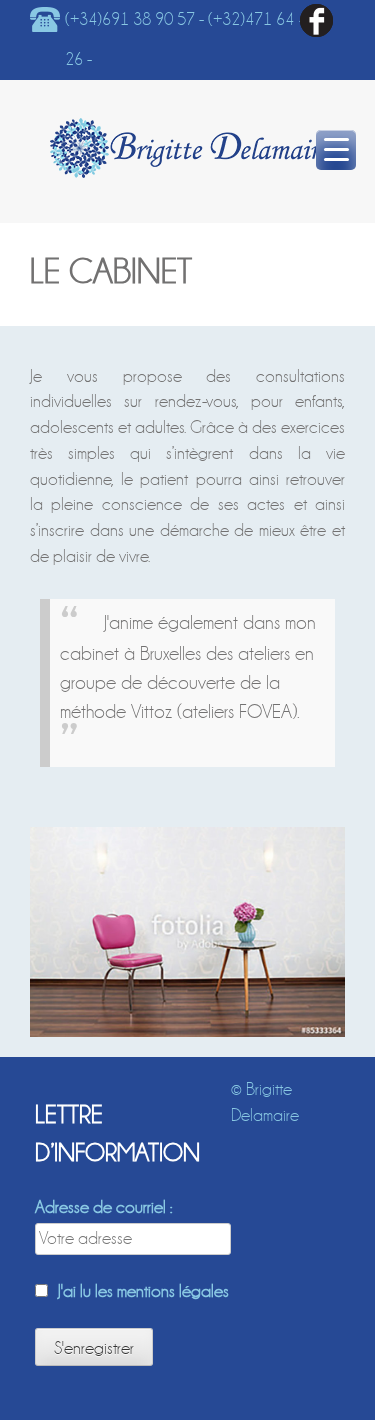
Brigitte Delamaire (190, 148)
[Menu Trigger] (336, 150)
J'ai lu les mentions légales (143, 1291)
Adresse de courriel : (103, 1207)
